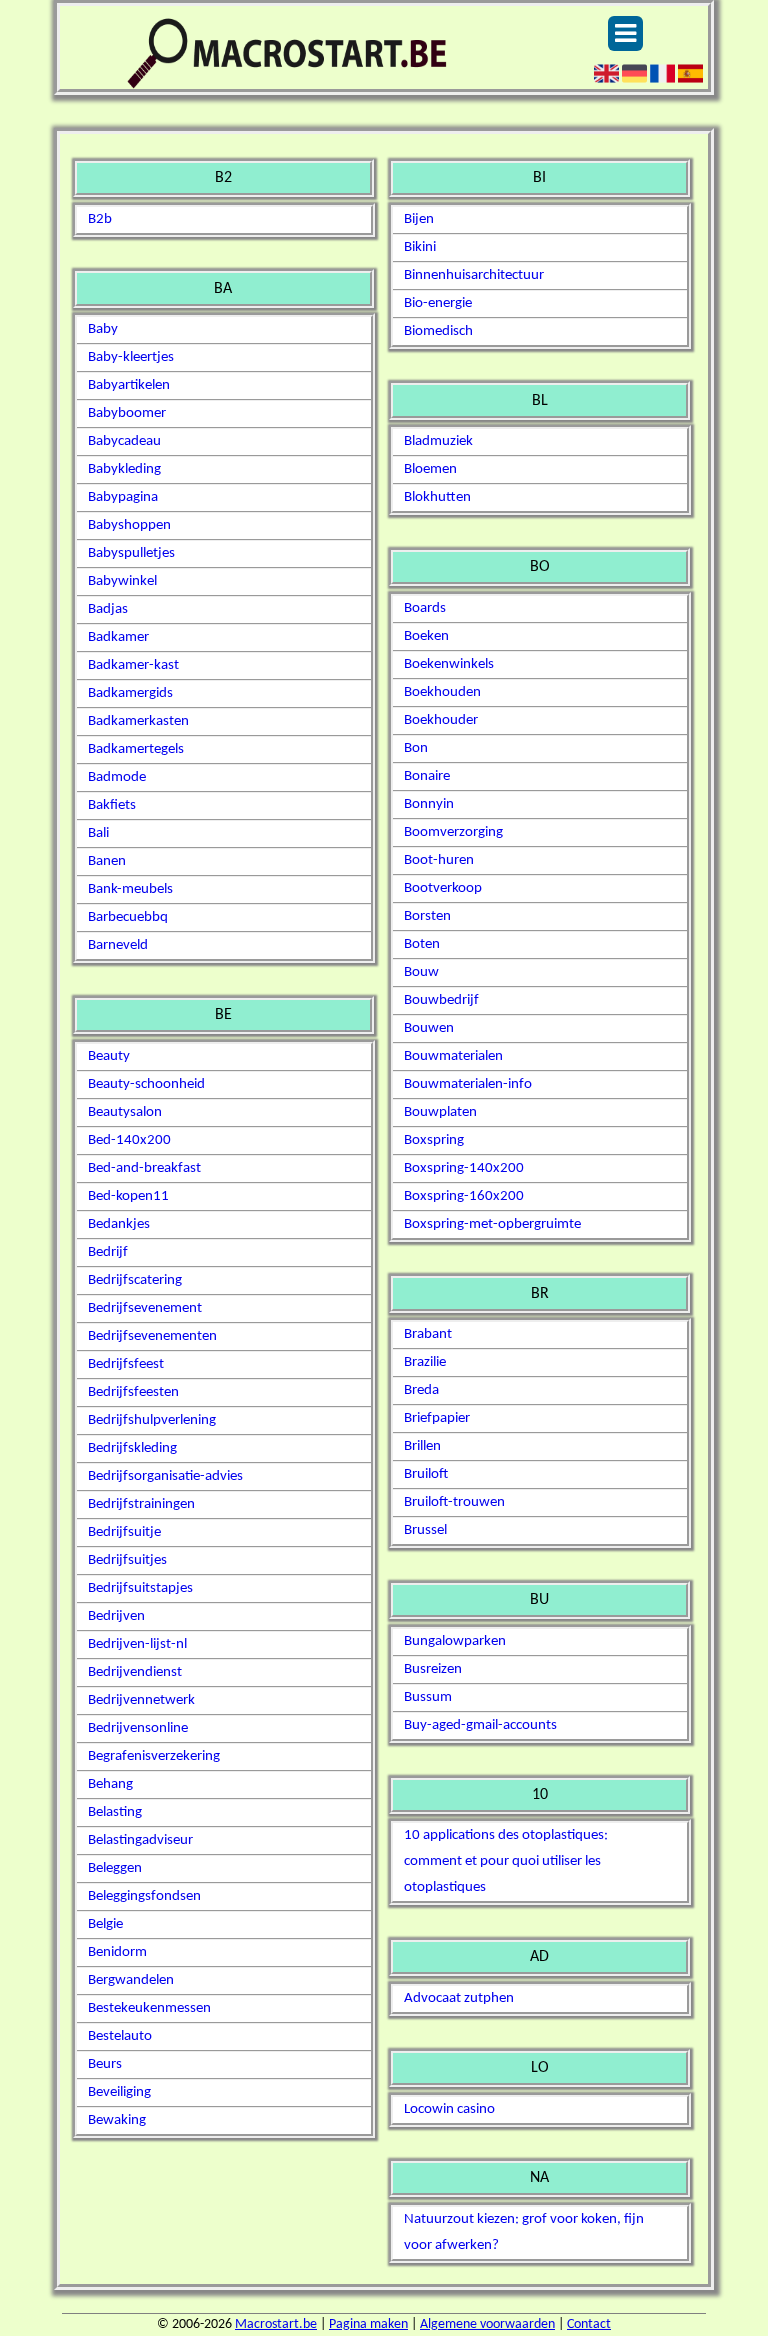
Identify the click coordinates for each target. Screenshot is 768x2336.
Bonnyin (429, 804)
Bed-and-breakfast (144, 1168)
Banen (107, 861)
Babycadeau (124, 441)
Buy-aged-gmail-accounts (480, 1725)
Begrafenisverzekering (154, 1756)
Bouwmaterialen (453, 1056)
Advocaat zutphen (459, 1998)
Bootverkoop (443, 888)
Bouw (421, 972)
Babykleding (124, 469)
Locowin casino (449, 2109)
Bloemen (430, 469)
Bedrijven (116, 1616)
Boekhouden (442, 692)
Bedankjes (119, 1224)
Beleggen (115, 1868)
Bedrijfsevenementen (152, 1336)
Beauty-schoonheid (146, 1084)
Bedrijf (108, 1252)
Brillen (422, 1446)
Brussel (425, 1530)
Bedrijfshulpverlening (152, 1420)
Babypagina (123, 497)
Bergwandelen (131, 1980)
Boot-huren (439, 860)
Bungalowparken (455, 1641)
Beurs (105, 2064)
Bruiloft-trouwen (454, 1502)
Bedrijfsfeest (126, 1364)
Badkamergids (130, 693)
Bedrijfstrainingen (141, 1504)
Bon (416, 748)
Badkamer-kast (133, 665)
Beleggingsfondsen (144, 1896)
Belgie (105, 1924)
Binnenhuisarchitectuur (474, 275)
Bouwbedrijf (441, 1000)
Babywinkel (122, 581)
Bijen (419, 219)
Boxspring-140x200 (464, 1168)
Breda (421, 1390)
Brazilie (425, 1362)
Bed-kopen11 (128, 1196)
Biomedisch (438, 331)
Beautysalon (125, 1112)
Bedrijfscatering (135, 1280)
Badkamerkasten (138, 721)
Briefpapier (437, 1418)
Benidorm (117, 1952)
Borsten (427, 916)
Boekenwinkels (449, 664)
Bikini (420, 247)
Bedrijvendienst (135, 1672)
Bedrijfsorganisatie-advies (165, 1476)
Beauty (109, 1056)
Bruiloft (426, 1474)
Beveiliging (119, 2092)
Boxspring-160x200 (464, 1196)
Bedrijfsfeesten (133, 1392)
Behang (110, 1784)
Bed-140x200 (129, 1140)
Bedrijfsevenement (145, 1308)
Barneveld (118, 945)
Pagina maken (368, 2324)
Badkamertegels (136, 749)
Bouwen (429, 1028)
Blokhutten (437, 497)
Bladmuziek (438, 441)
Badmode (117, 777)
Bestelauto (120, 2036)
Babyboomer (127, 413)
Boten (422, 944)
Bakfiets (112, 805)
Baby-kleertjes (131, 357)
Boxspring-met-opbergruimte (492, 1224)
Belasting (115, 1812)
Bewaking (117, 2120)
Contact (589, 2324)
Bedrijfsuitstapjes (140, 1588)
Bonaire (427, 776)
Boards (425, 608)
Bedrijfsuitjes (127, 1560)
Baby (103, 329)
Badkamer (118, 637)
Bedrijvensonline (138, 1728)
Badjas (108, 609)
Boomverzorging (453, 832)
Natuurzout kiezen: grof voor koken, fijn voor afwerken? (524, 2232)
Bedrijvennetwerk (141, 1700)
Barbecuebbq (128, 917)
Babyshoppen (129, 525)
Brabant (428, 1334)
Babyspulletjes (131, 553)
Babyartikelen (129, 385)
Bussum (428, 1697)
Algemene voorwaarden (487, 2324)
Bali (98, 833)
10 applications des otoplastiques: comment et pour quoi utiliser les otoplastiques (506, 1861)
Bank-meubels (130, 889)
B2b (100, 219)
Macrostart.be (276, 2324)
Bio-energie (438, 303)
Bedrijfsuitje (124, 1532)
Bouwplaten (440, 1112)
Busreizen (433, 1669)
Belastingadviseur (140, 1840)
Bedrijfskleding (132, 1448)
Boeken (426, 636)
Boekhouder (441, 720)
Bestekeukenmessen (149, 2008)
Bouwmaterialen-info (468, 1084)
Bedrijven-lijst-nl (137, 1644)
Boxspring (434, 1140)
